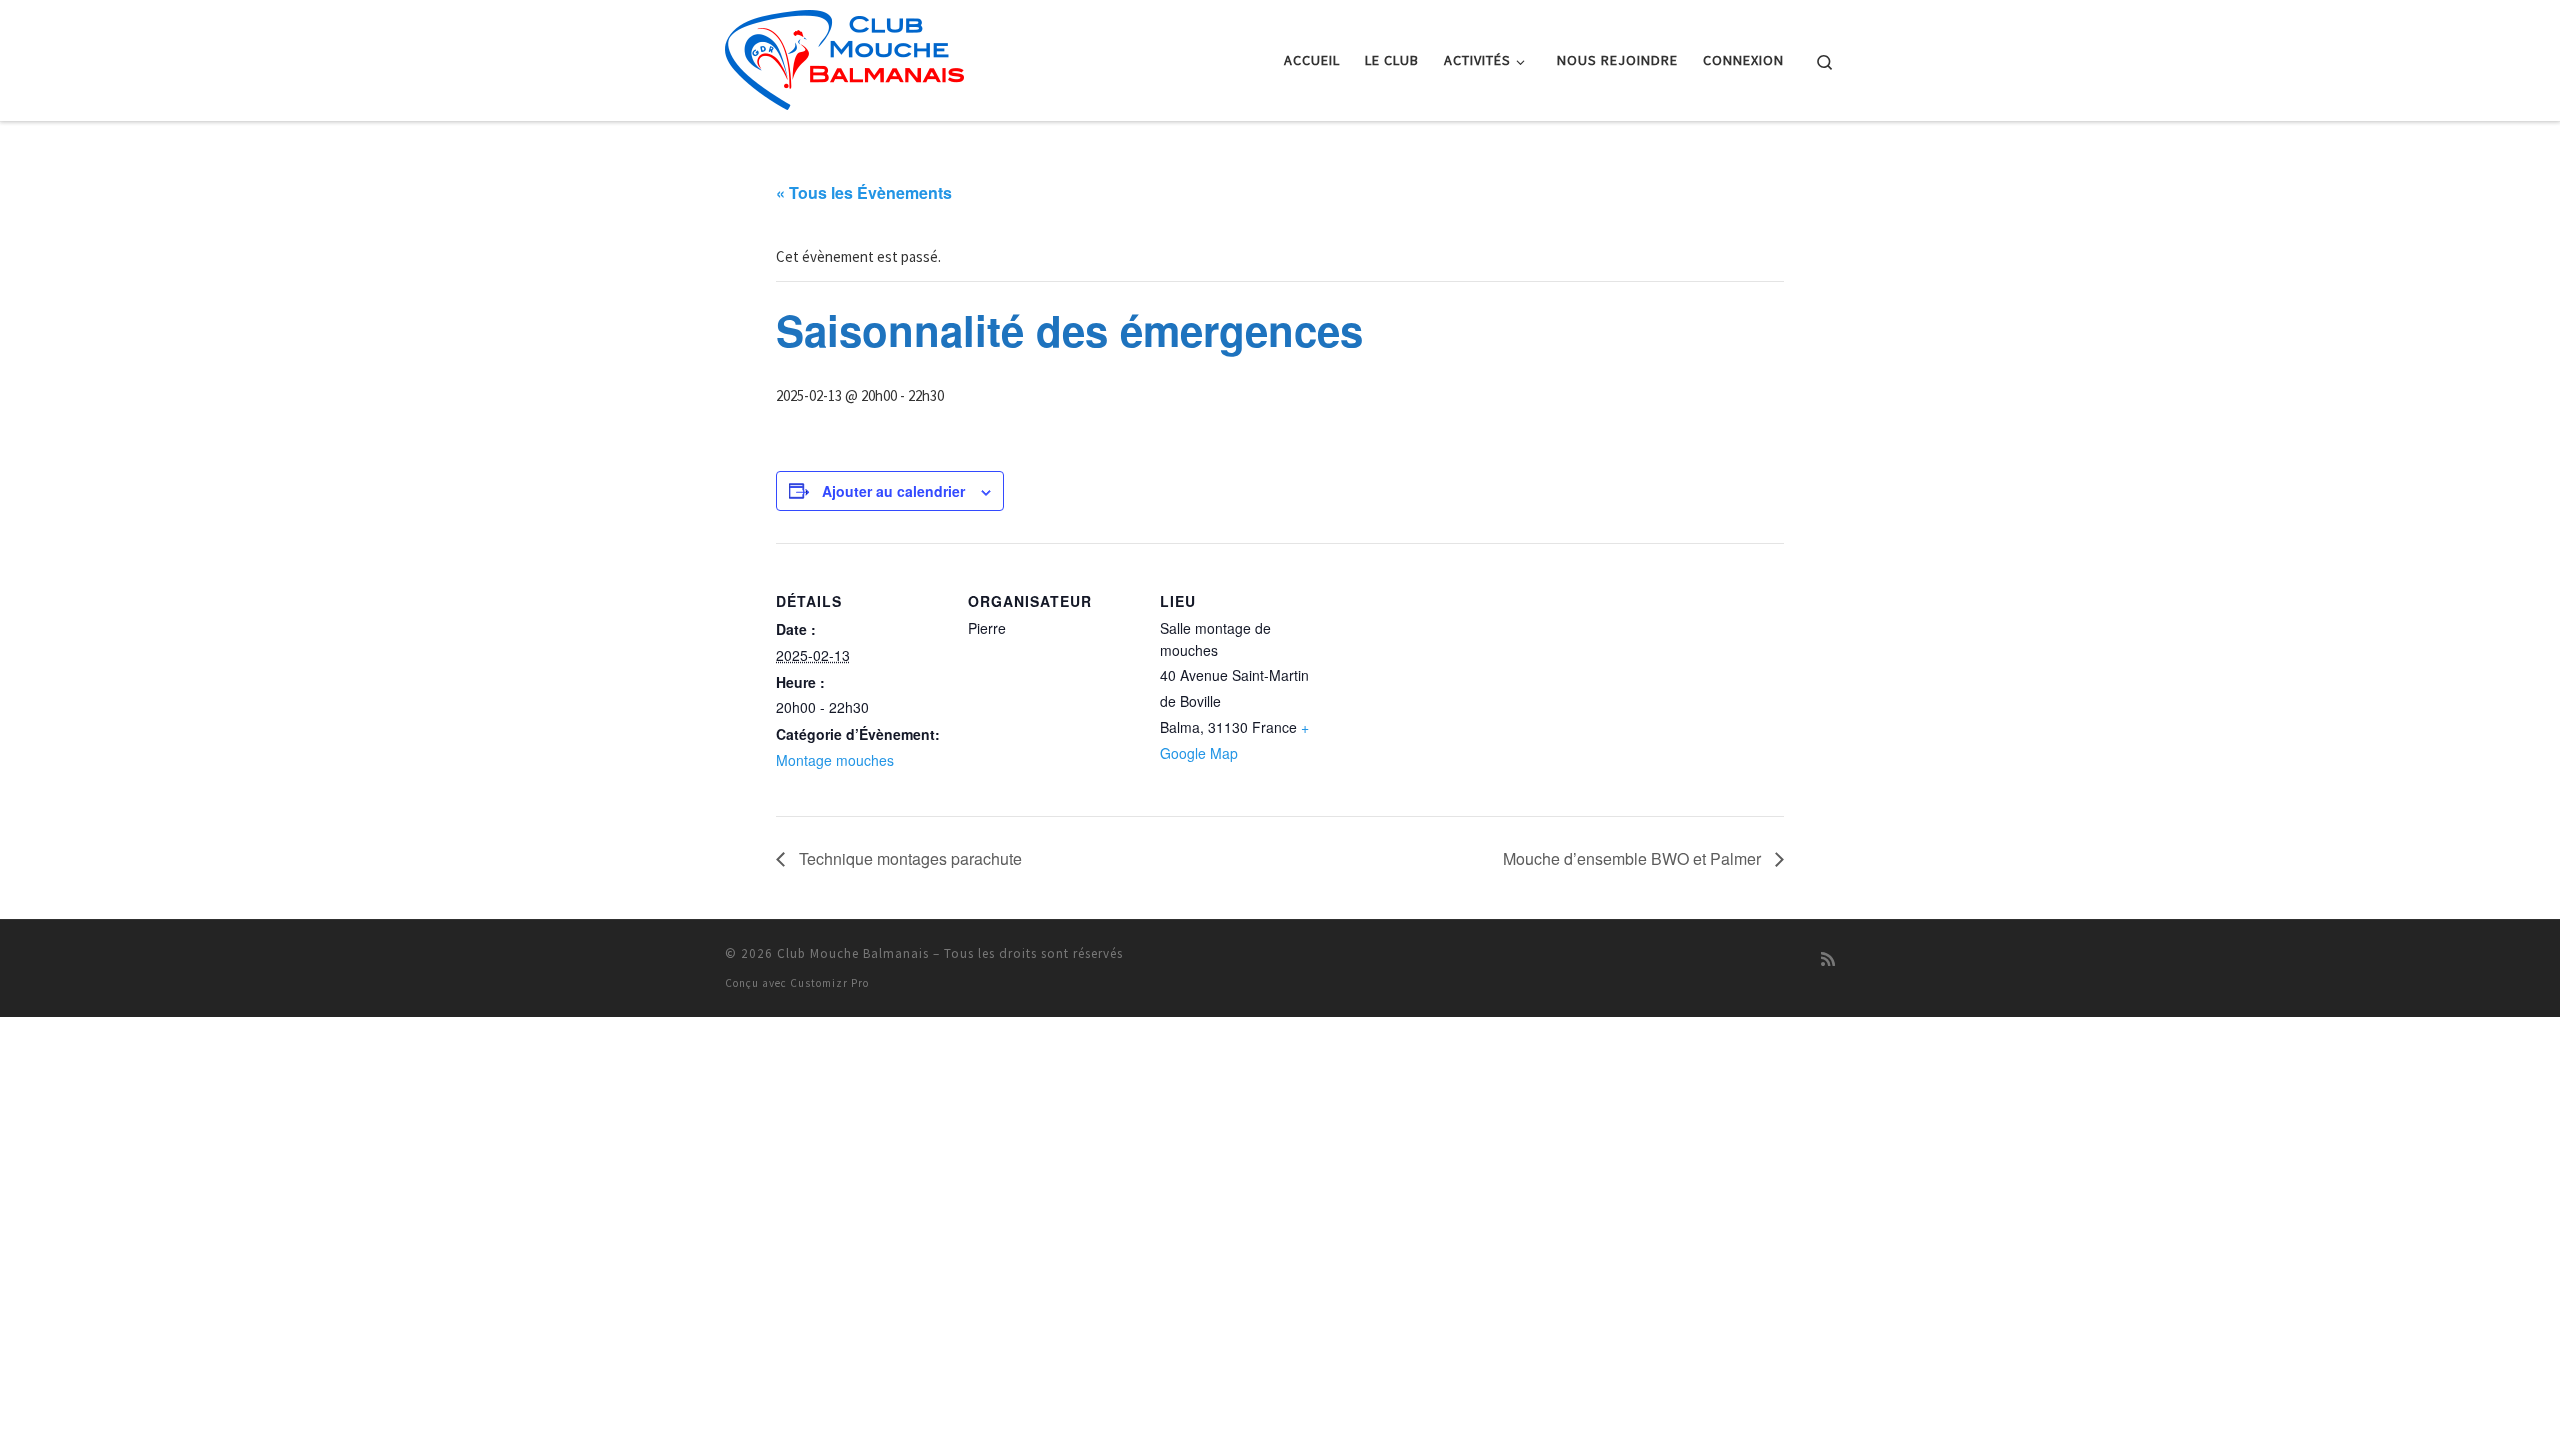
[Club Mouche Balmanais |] (844, 56)
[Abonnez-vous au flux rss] (1828, 959)
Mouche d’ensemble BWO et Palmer (1634, 858)
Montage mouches (835, 760)
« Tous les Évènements (864, 192)
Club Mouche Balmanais (853, 953)
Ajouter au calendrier (893, 491)
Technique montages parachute (908, 858)
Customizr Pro (829, 983)
